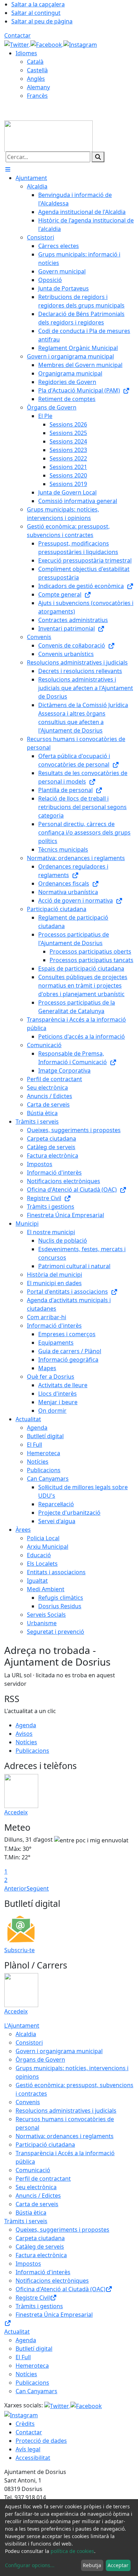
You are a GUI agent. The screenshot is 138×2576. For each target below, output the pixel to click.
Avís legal (28, 2449)
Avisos (24, 1734)
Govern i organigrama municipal (59, 2051)
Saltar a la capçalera (38, 4)
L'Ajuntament (22, 2026)
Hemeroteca (32, 2366)
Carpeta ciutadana (40, 2238)
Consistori (29, 2043)
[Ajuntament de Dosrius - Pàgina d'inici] (48, 135)
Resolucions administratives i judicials (66, 2111)
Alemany (38, 87)
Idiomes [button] (26, 53)
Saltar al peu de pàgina (42, 21)
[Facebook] (47, 44)
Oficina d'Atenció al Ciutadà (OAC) (61, 2289)
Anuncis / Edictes (38, 2196)
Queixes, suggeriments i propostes (62, 2230)
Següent (38, 1888)
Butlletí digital (34, 2349)
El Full (23, 2357)
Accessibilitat (33, 2458)
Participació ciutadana (45, 2145)
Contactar (18, 35)
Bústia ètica (31, 2213)
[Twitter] (17, 44)
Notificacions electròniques (52, 2281)
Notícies (26, 1742)
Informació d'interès (43, 2272)
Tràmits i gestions (39, 2306)
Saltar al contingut (36, 13)
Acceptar (118, 2565)
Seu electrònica (36, 2187)
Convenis (28, 2102)
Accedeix (16, 1812)
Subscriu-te (19, 1950)
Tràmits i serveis (26, 2221)
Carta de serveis (37, 2204)
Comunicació (33, 2170)
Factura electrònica (41, 2255)
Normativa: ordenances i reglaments (65, 2136)
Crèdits (25, 2424)
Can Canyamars (36, 2391)
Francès (37, 96)
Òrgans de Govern (40, 2060)
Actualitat (17, 2332)
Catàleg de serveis (40, 2247)
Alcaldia (26, 2034)
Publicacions (32, 1751)
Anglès (36, 79)
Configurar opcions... (30, 2565)
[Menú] (8, 169)
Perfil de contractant (43, 2179)
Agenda (26, 1725)
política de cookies (72, 2551)
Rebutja (92, 2565)
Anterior (15, 1888)
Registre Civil (33, 2298)
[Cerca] (98, 157)
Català (35, 62)
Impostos (28, 2264)
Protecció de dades (41, 2441)
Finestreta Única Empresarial (54, 2315)
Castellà (37, 70)
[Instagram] (80, 44)
